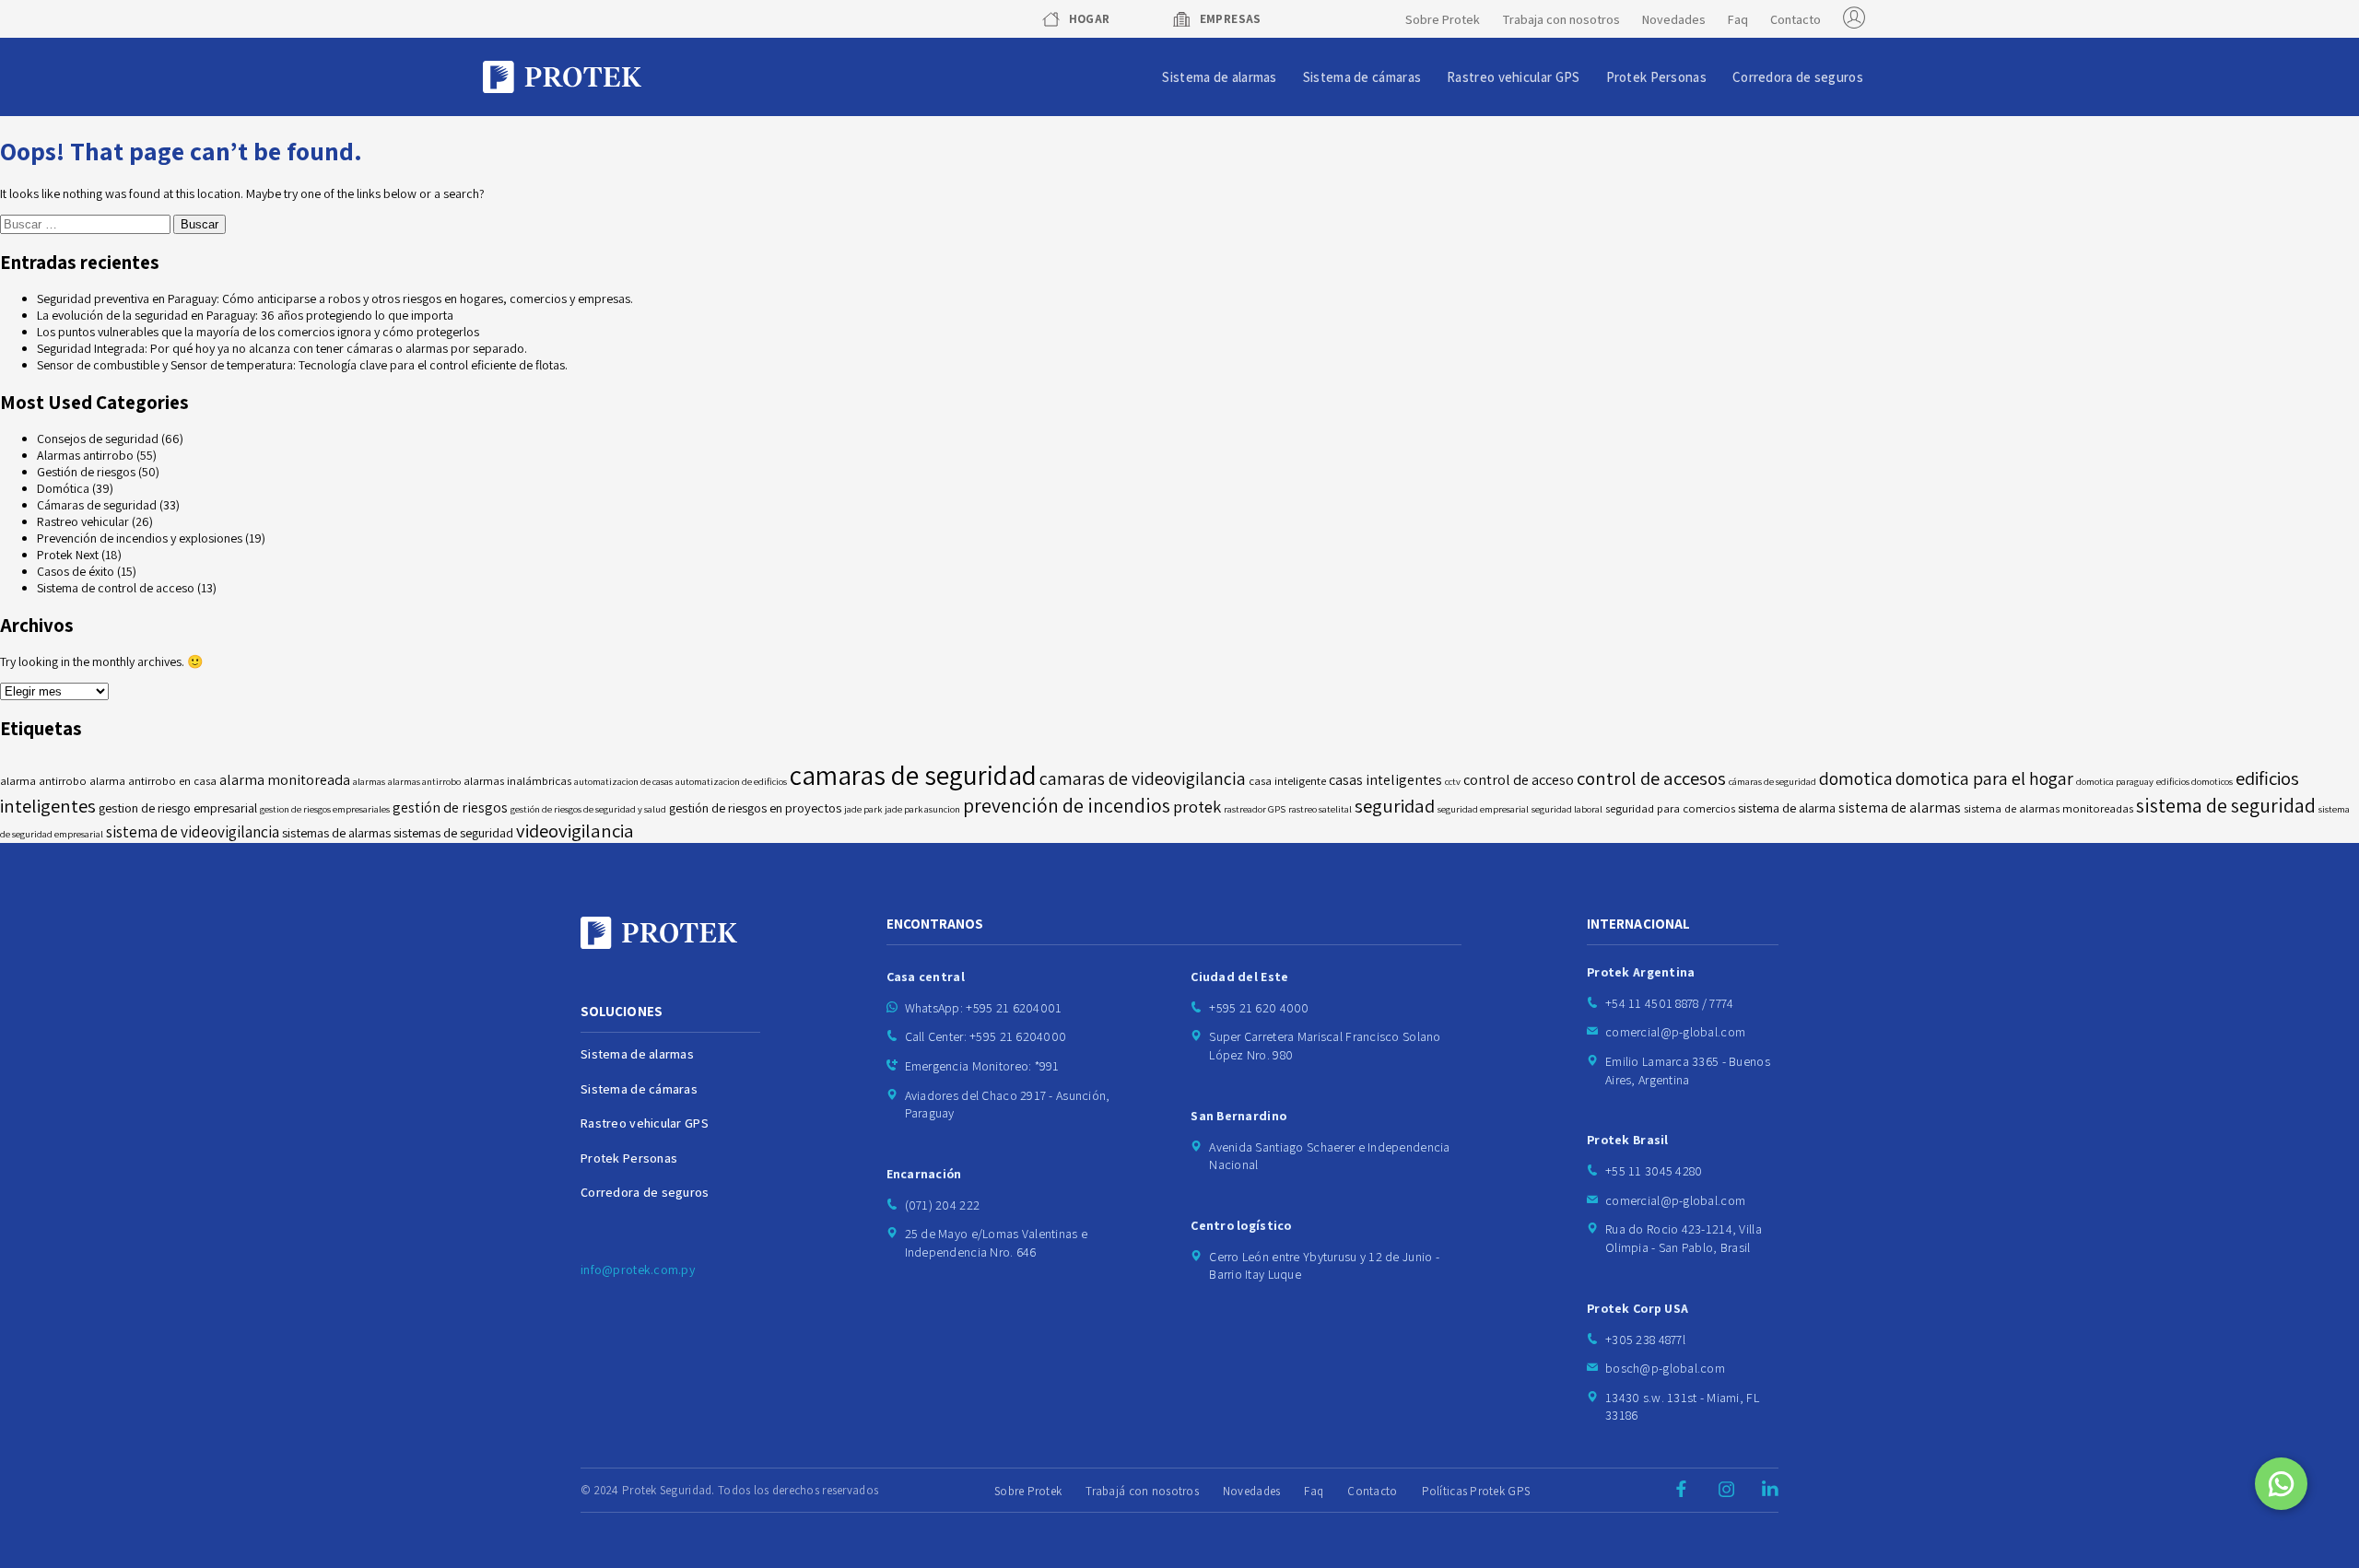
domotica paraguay (2115, 781)
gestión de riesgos (450, 807)
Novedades (1674, 19)
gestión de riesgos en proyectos (755, 807)
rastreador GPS (1255, 809)
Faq (1738, 19)
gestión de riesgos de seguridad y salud (588, 809)
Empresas (1231, 19)
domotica (1856, 778)
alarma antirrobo (43, 781)
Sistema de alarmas (1219, 77)
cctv (1453, 781)
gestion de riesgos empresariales (325, 809)
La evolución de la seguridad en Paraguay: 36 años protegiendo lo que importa (245, 315)
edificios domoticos (2195, 781)
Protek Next (68, 555)
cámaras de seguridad (1772, 781)
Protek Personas (1657, 77)
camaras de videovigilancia (1143, 778)
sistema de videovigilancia (193, 831)
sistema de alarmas (1900, 807)
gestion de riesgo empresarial (178, 807)
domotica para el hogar (1984, 778)
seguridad (1395, 806)
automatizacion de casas (623, 781)
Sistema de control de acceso (116, 588)
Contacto (1796, 19)
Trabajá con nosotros (1142, 1491)
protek (1197, 806)
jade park (863, 809)
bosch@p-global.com (1665, 1368)
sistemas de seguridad (453, 832)
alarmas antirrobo (424, 781)
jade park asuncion (922, 809)
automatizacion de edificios (731, 781)
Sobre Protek (1443, 19)
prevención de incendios (1067, 805)
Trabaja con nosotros (1561, 19)
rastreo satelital (1320, 809)
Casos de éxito (76, 571)
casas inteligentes (1385, 780)
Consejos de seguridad (98, 439)
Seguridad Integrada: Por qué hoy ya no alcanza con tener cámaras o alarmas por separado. (282, 348)
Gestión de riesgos (86, 472)
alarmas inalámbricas (517, 781)
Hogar (1090, 19)
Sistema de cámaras (1362, 77)
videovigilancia (575, 831)
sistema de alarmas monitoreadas (2048, 808)
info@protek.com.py (638, 1270)
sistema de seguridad (2226, 805)
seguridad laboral (1567, 809)
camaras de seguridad (913, 775)
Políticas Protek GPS (1476, 1491)
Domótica (63, 488)
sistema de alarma (1787, 807)
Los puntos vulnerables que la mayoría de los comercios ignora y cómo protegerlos (258, 332)
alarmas (369, 781)
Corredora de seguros (1798, 77)
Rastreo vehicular (83, 521)
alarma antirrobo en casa (153, 781)
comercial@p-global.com (1675, 1032)
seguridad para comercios (1670, 808)
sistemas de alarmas (336, 832)
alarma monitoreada (285, 780)
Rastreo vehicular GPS (1513, 77)
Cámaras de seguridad (97, 505)
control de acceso (1519, 780)
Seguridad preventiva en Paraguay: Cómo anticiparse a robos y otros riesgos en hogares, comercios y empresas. (335, 298)
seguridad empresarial (1483, 809)
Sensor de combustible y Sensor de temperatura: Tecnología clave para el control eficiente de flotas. (302, 365)
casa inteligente (1287, 781)
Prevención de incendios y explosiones (140, 538)
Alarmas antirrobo (85, 455)
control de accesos (1651, 778)
